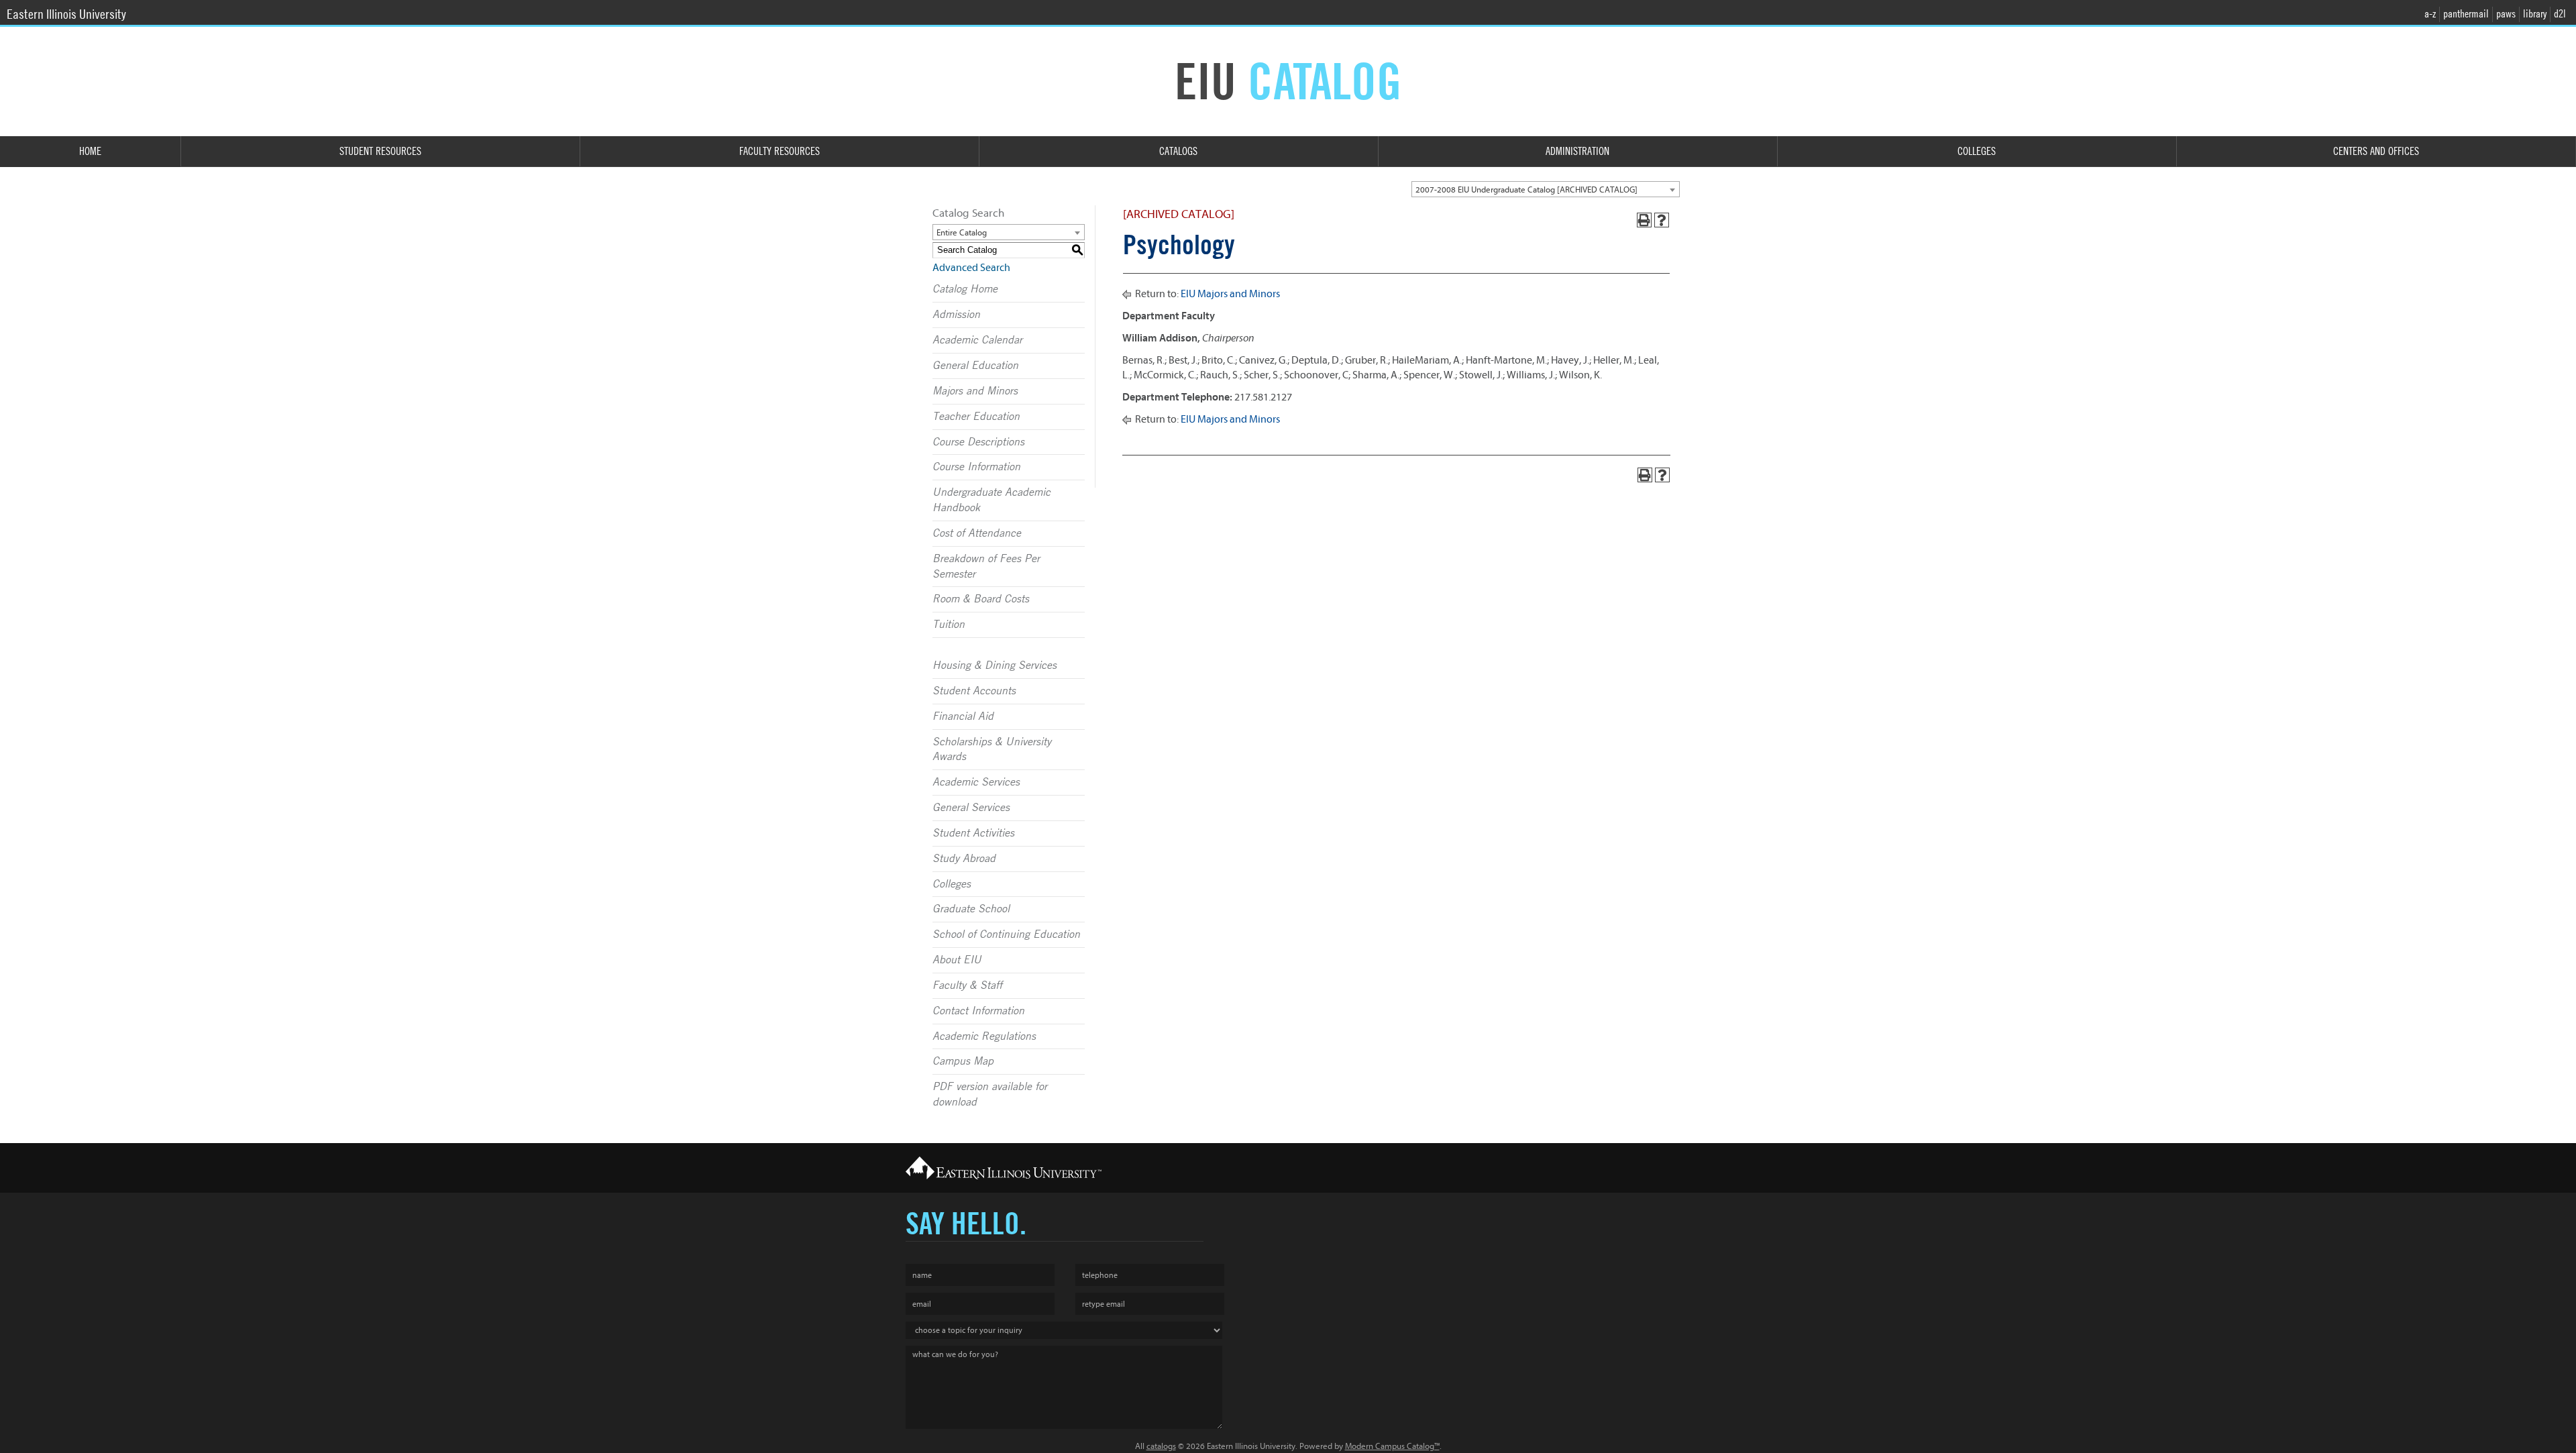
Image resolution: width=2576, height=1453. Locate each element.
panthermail (2466, 14)
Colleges (952, 884)
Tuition (949, 625)
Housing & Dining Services (995, 665)
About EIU (957, 960)
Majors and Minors (975, 391)
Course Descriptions (978, 442)
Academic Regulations (984, 1036)
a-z (2430, 14)
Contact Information (978, 1011)
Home (90, 151)
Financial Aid (963, 716)
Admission (956, 315)
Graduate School (971, 909)
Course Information (976, 467)
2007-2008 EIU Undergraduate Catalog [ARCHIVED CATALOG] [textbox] (1526, 190)
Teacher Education (976, 417)
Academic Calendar (977, 340)
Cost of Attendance (977, 533)
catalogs (1161, 1446)
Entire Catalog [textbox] (962, 232)
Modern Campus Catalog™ (1392, 1446)
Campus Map (963, 1061)
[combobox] (1546, 189)
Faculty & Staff (967, 985)
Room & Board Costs (981, 599)
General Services (971, 808)
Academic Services (976, 782)
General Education (975, 366)
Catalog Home (965, 289)
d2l (2560, 14)
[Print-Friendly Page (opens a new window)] (1644, 220)
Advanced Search (971, 268)
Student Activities (973, 833)
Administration (1577, 151)
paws (2506, 14)
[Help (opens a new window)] (1662, 220)
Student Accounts (974, 691)
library (2535, 14)
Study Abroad (964, 859)
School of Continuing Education (1006, 934)
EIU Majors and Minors (1230, 294)
